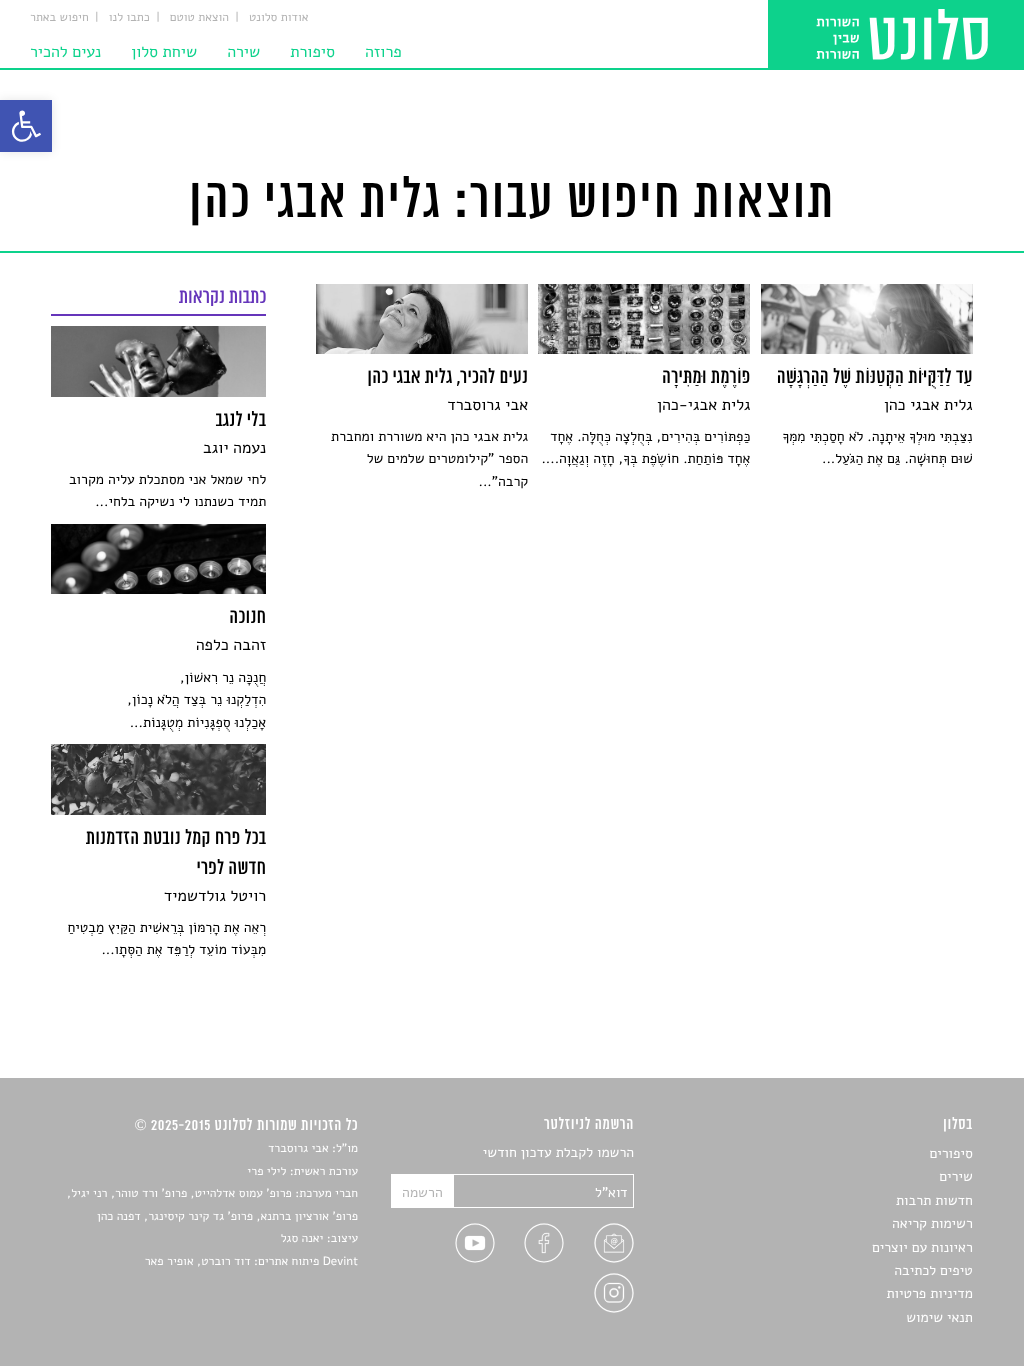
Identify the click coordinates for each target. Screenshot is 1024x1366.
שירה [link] (243, 52)
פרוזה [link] (383, 52)
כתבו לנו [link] (129, 18)
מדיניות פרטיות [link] (929, 1293)
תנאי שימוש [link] (939, 1317)
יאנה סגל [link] (302, 1239)
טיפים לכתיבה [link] (933, 1270)
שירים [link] (956, 1176)
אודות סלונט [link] (279, 18)
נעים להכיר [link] (65, 52)
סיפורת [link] (312, 52)
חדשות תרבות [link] (934, 1200)
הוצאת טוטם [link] (199, 18)
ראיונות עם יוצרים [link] (922, 1247)
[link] (26, 126)
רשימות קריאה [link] (932, 1223)
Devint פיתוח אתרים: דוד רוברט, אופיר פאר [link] (251, 1262)
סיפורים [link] (950, 1153)
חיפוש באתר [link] (59, 18)
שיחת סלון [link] (164, 52)
